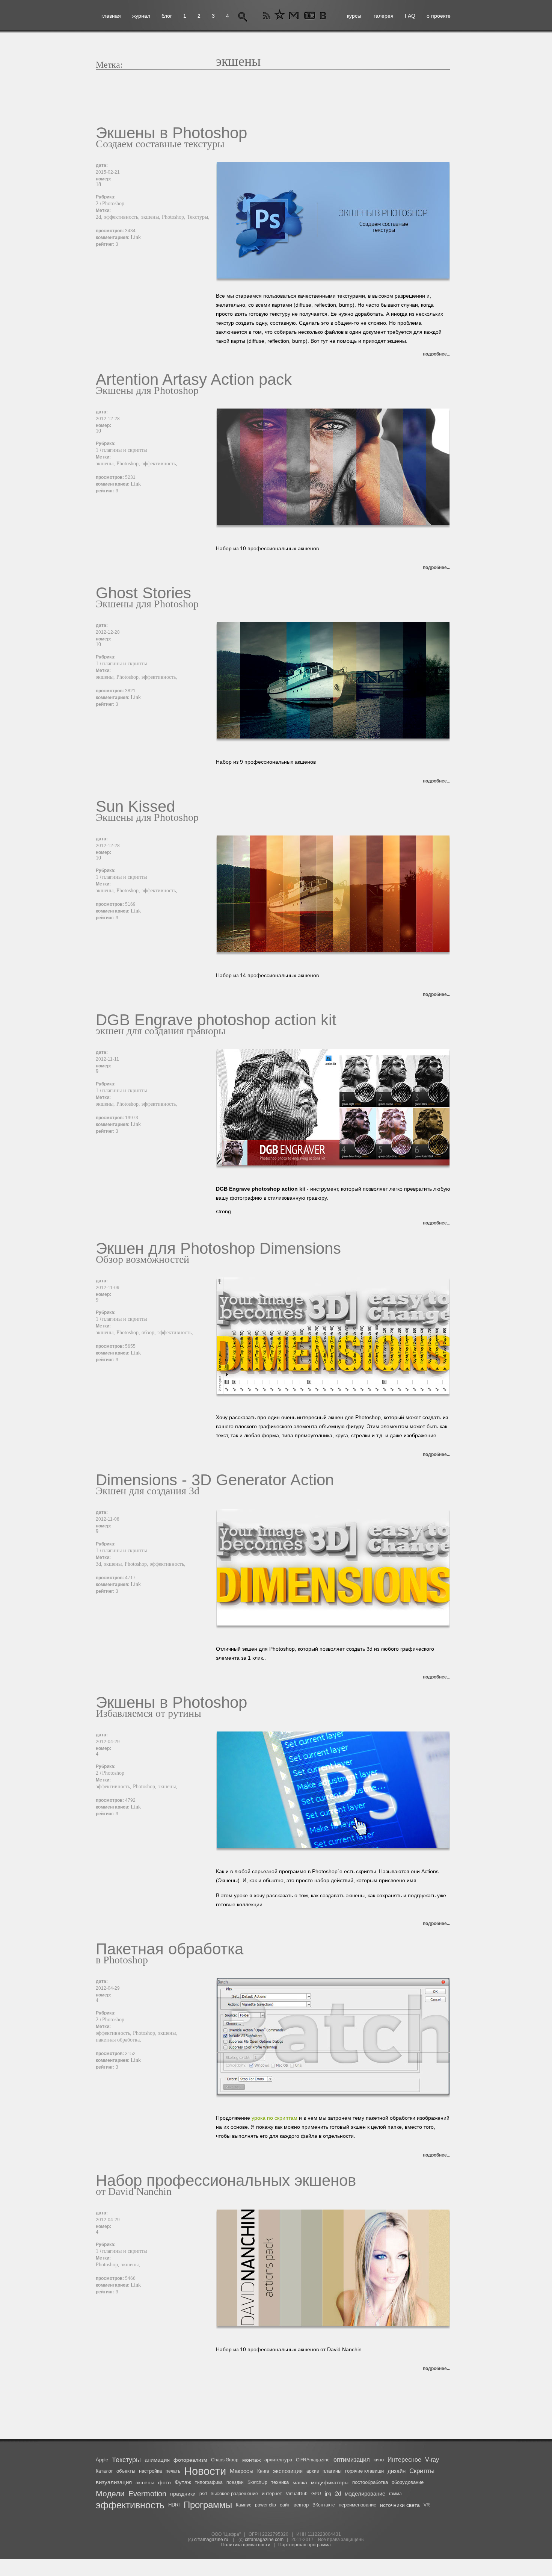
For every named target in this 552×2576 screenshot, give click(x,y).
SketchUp (257, 2482)
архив (313, 2471)
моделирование (365, 2494)
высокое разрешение (234, 2494)
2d (338, 2494)
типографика (209, 2482)
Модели (110, 2494)
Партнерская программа (305, 2545)
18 (98, 184)
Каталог (104, 2471)
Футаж (183, 2482)
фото (164, 2482)
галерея (384, 16)
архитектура (278, 2460)
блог (167, 16)
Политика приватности (246, 2545)
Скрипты (422, 2471)
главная (111, 16)
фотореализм (190, 2460)
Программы (208, 2505)
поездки (235, 2482)
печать (173, 2471)
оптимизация (352, 2460)
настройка (150, 2471)
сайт (285, 2505)
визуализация (114, 2482)
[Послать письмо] (293, 16)
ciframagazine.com (264, 2540)
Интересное (404, 2460)
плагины (332, 2471)
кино (379, 2460)
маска (300, 2482)
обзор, (149, 1333)
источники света (400, 2505)
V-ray (432, 2460)
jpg (328, 2494)
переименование (357, 2505)
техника (280, 2482)
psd (203, 2494)
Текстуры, (198, 217)
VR (427, 2505)
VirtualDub (297, 2494)
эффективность (130, 2505)
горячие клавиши (364, 2471)
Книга (263, 2471)
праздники (183, 2494)
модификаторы (330, 2482)
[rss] (267, 16)
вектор (301, 2505)
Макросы (242, 2471)
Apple (102, 2460)
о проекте (439, 16)
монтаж (251, 2460)
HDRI (174, 2505)
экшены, (152, 217)
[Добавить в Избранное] (280, 16)
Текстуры (126, 2460)
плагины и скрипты (124, 450)
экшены (145, 2482)
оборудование (408, 2482)
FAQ (410, 16)
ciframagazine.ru (211, 2540)
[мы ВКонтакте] (324, 16)
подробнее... (437, 354)
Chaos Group (225, 2460)
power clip (265, 2505)
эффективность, (123, 217)
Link (136, 237)
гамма (395, 2494)
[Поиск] (243, 16)
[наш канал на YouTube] (309, 16)
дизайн (397, 2471)
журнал (141, 16)
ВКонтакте (324, 2505)
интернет (272, 2494)
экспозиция (288, 2471)
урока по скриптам (274, 2118)
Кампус (244, 2505)
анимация (157, 2460)
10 (98, 431)
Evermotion (147, 2494)
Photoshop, (174, 217)
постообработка (370, 2482)
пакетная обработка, (118, 2040)
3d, (100, 1564)
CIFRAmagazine (313, 2460)
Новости (205, 2471)
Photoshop (113, 204)
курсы (354, 16)
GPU (316, 2494)
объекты (126, 2471)
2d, (100, 217)
